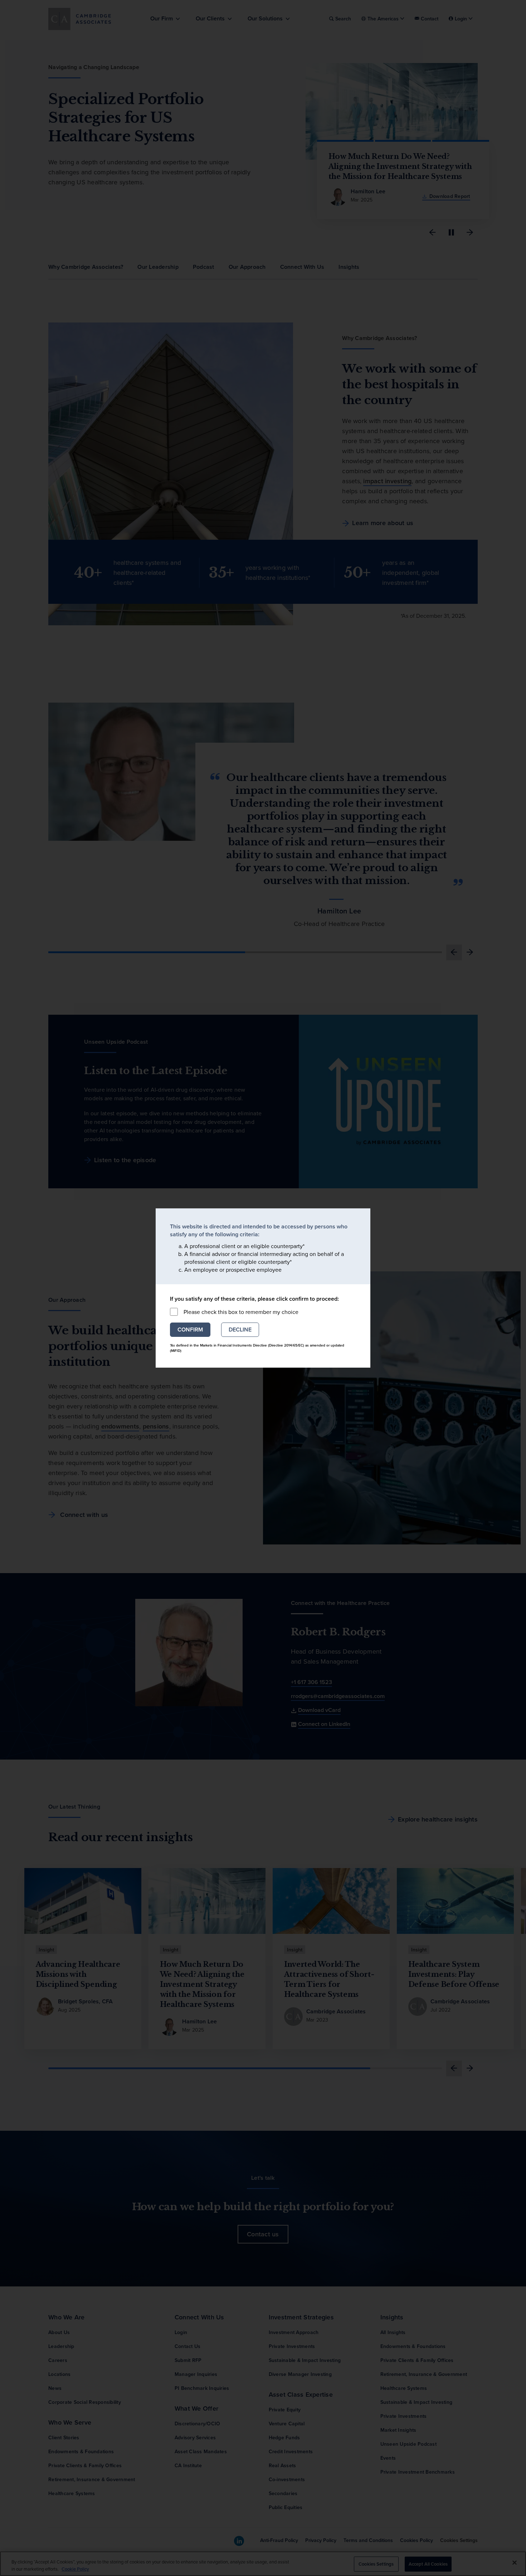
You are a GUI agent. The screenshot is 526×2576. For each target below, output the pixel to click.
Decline (240, 1330)
